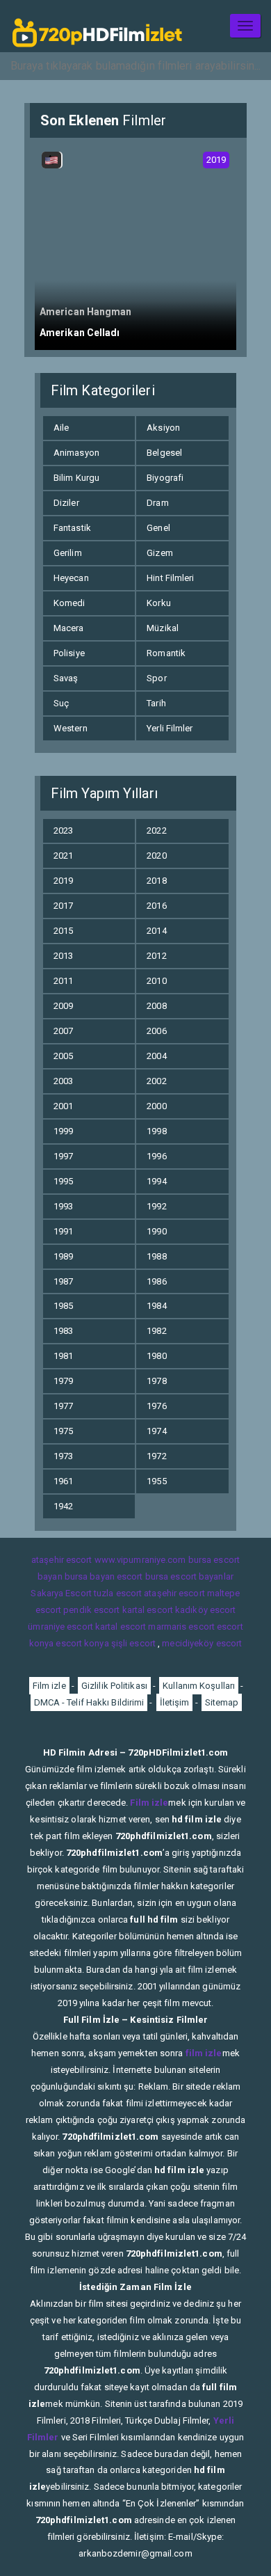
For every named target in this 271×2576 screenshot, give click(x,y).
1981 (63, 1356)
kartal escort (148, 1610)
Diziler (66, 503)
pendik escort (91, 1610)
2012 (156, 956)
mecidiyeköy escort (202, 1643)
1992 (156, 1206)
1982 (156, 1331)
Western (71, 728)
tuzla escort (118, 1593)
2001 (63, 1106)
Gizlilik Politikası (114, 1686)
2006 (156, 1031)
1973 (63, 1456)
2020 (156, 856)
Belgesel (164, 453)
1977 (63, 1406)
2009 (63, 1006)
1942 (63, 1506)
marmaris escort (181, 1627)
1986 (156, 1281)
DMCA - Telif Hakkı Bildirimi (89, 1702)
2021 (63, 856)
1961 (63, 1481)
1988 (156, 1256)
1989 (63, 1256)
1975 (63, 1431)
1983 (63, 1331)
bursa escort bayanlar (189, 1576)
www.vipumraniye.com (140, 1560)
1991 (63, 1231)
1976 (156, 1406)
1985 (63, 1306)
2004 (156, 1056)
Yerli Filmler (170, 728)
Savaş (66, 678)
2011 (63, 981)
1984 (156, 1306)
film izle (204, 2053)
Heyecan (71, 578)
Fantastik (72, 528)
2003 (63, 1081)
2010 (156, 981)
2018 (156, 881)
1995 (63, 1181)
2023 (63, 830)
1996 (156, 1156)
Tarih (156, 703)
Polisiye (69, 653)
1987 (63, 1281)
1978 (156, 1381)
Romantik (166, 653)
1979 (63, 1381)
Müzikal (163, 628)
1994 (156, 1181)
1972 (156, 1456)
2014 (156, 931)
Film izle (49, 1686)
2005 (63, 1056)
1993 (63, 1206)
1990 (156, 1231)
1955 (156, 1481)
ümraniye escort (60, 1627)
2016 (156, 906)
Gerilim (68, 553)
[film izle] (97, 26)
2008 (156, 1006)
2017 (63, 906)
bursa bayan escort (104, 1576)
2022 (156, 830)
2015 (63, 931)
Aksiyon (163, 428)
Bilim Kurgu (76, 478)
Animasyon (76, 453)
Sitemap (222, 1702)
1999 (63, 1131)
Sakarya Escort (61, 1593)
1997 (63, 1156)
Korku (159, 603)
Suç (61, 703)
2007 (63, 1031)
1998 (156, 1131)
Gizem (160, 553)
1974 (156, 1431)
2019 (63, 881)
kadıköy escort (205, 1610)
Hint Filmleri (170, 578)
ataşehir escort (62, 1560)
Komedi (69, 603)
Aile (61, 428)
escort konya (82, 1643)
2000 (156, 1106)
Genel (158, 528)
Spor (156, 678)
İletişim (175, 1702)
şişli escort (133, 1643)
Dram (157, 503)
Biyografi (165, 478)
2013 (63, 956)
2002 (156, 1081)
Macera (69, 628)
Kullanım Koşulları (199, 1686)
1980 (156, 1356)
